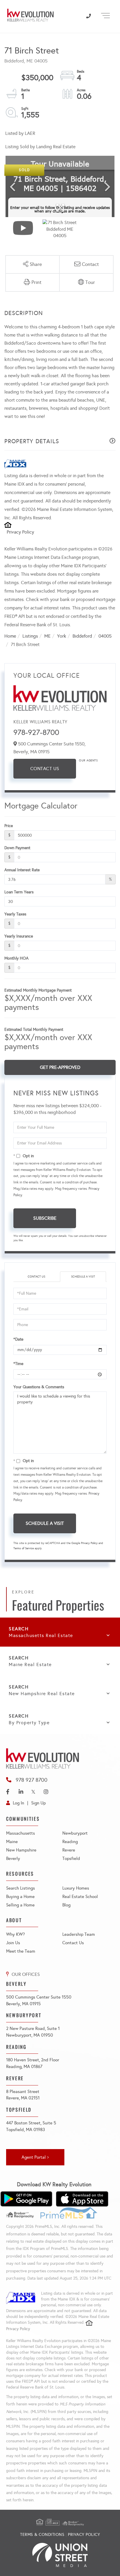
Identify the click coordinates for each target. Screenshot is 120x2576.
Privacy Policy (20, 532)
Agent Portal (34, 2157)
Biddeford (82, 636)
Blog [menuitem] (66, 1905)
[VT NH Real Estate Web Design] (60, 2555)
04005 (105, 636)
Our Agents (88, 761)
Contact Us (45, 769)
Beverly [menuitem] (13, 1858)
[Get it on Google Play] (26, 2199)
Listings (30, 636)
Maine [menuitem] (12, 1842)
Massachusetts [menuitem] (21, 1833)
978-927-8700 (36, 732)
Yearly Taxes (15, 914)
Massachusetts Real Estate (41, 1635)
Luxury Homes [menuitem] (76, 1888)
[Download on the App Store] (82, 2199)
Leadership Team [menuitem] (79, 1934)
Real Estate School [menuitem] (80, 1897)
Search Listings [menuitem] (21, 1888)
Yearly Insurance (19, 936)
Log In (18, 1803)
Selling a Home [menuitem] (20, 1905)
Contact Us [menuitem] (73, 1943)
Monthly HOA (16, 958)
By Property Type (29, 1723)
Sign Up (38, 1803)
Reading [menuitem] (70, 1842)
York (62, 636)
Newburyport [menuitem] (75, 1833)
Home (10, 636)
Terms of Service (24, 1548)
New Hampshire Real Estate (42, 1694)
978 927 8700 (32, 1780)
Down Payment (17, 848)
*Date (18, 1339)
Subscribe (45, 1218)
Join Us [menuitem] (13, 1943)
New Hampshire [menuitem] (21, 1850)
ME (47, 636)
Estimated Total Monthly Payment (34, 1029)
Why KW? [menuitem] (15, 1934)
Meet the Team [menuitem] (21, 1951)
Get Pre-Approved (60, 1067)
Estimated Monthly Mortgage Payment (38, 990)
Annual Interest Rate (22, 870)
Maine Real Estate (30, 1664)
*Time (18, 1364)
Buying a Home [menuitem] (20, 1897)
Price (9, 826)
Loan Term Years (19, 892)
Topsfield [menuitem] (71, 1858)
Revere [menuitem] (69, 1850)
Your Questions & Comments (39, 1387)
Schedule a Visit (83, 1277)
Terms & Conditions (42, 2535)
